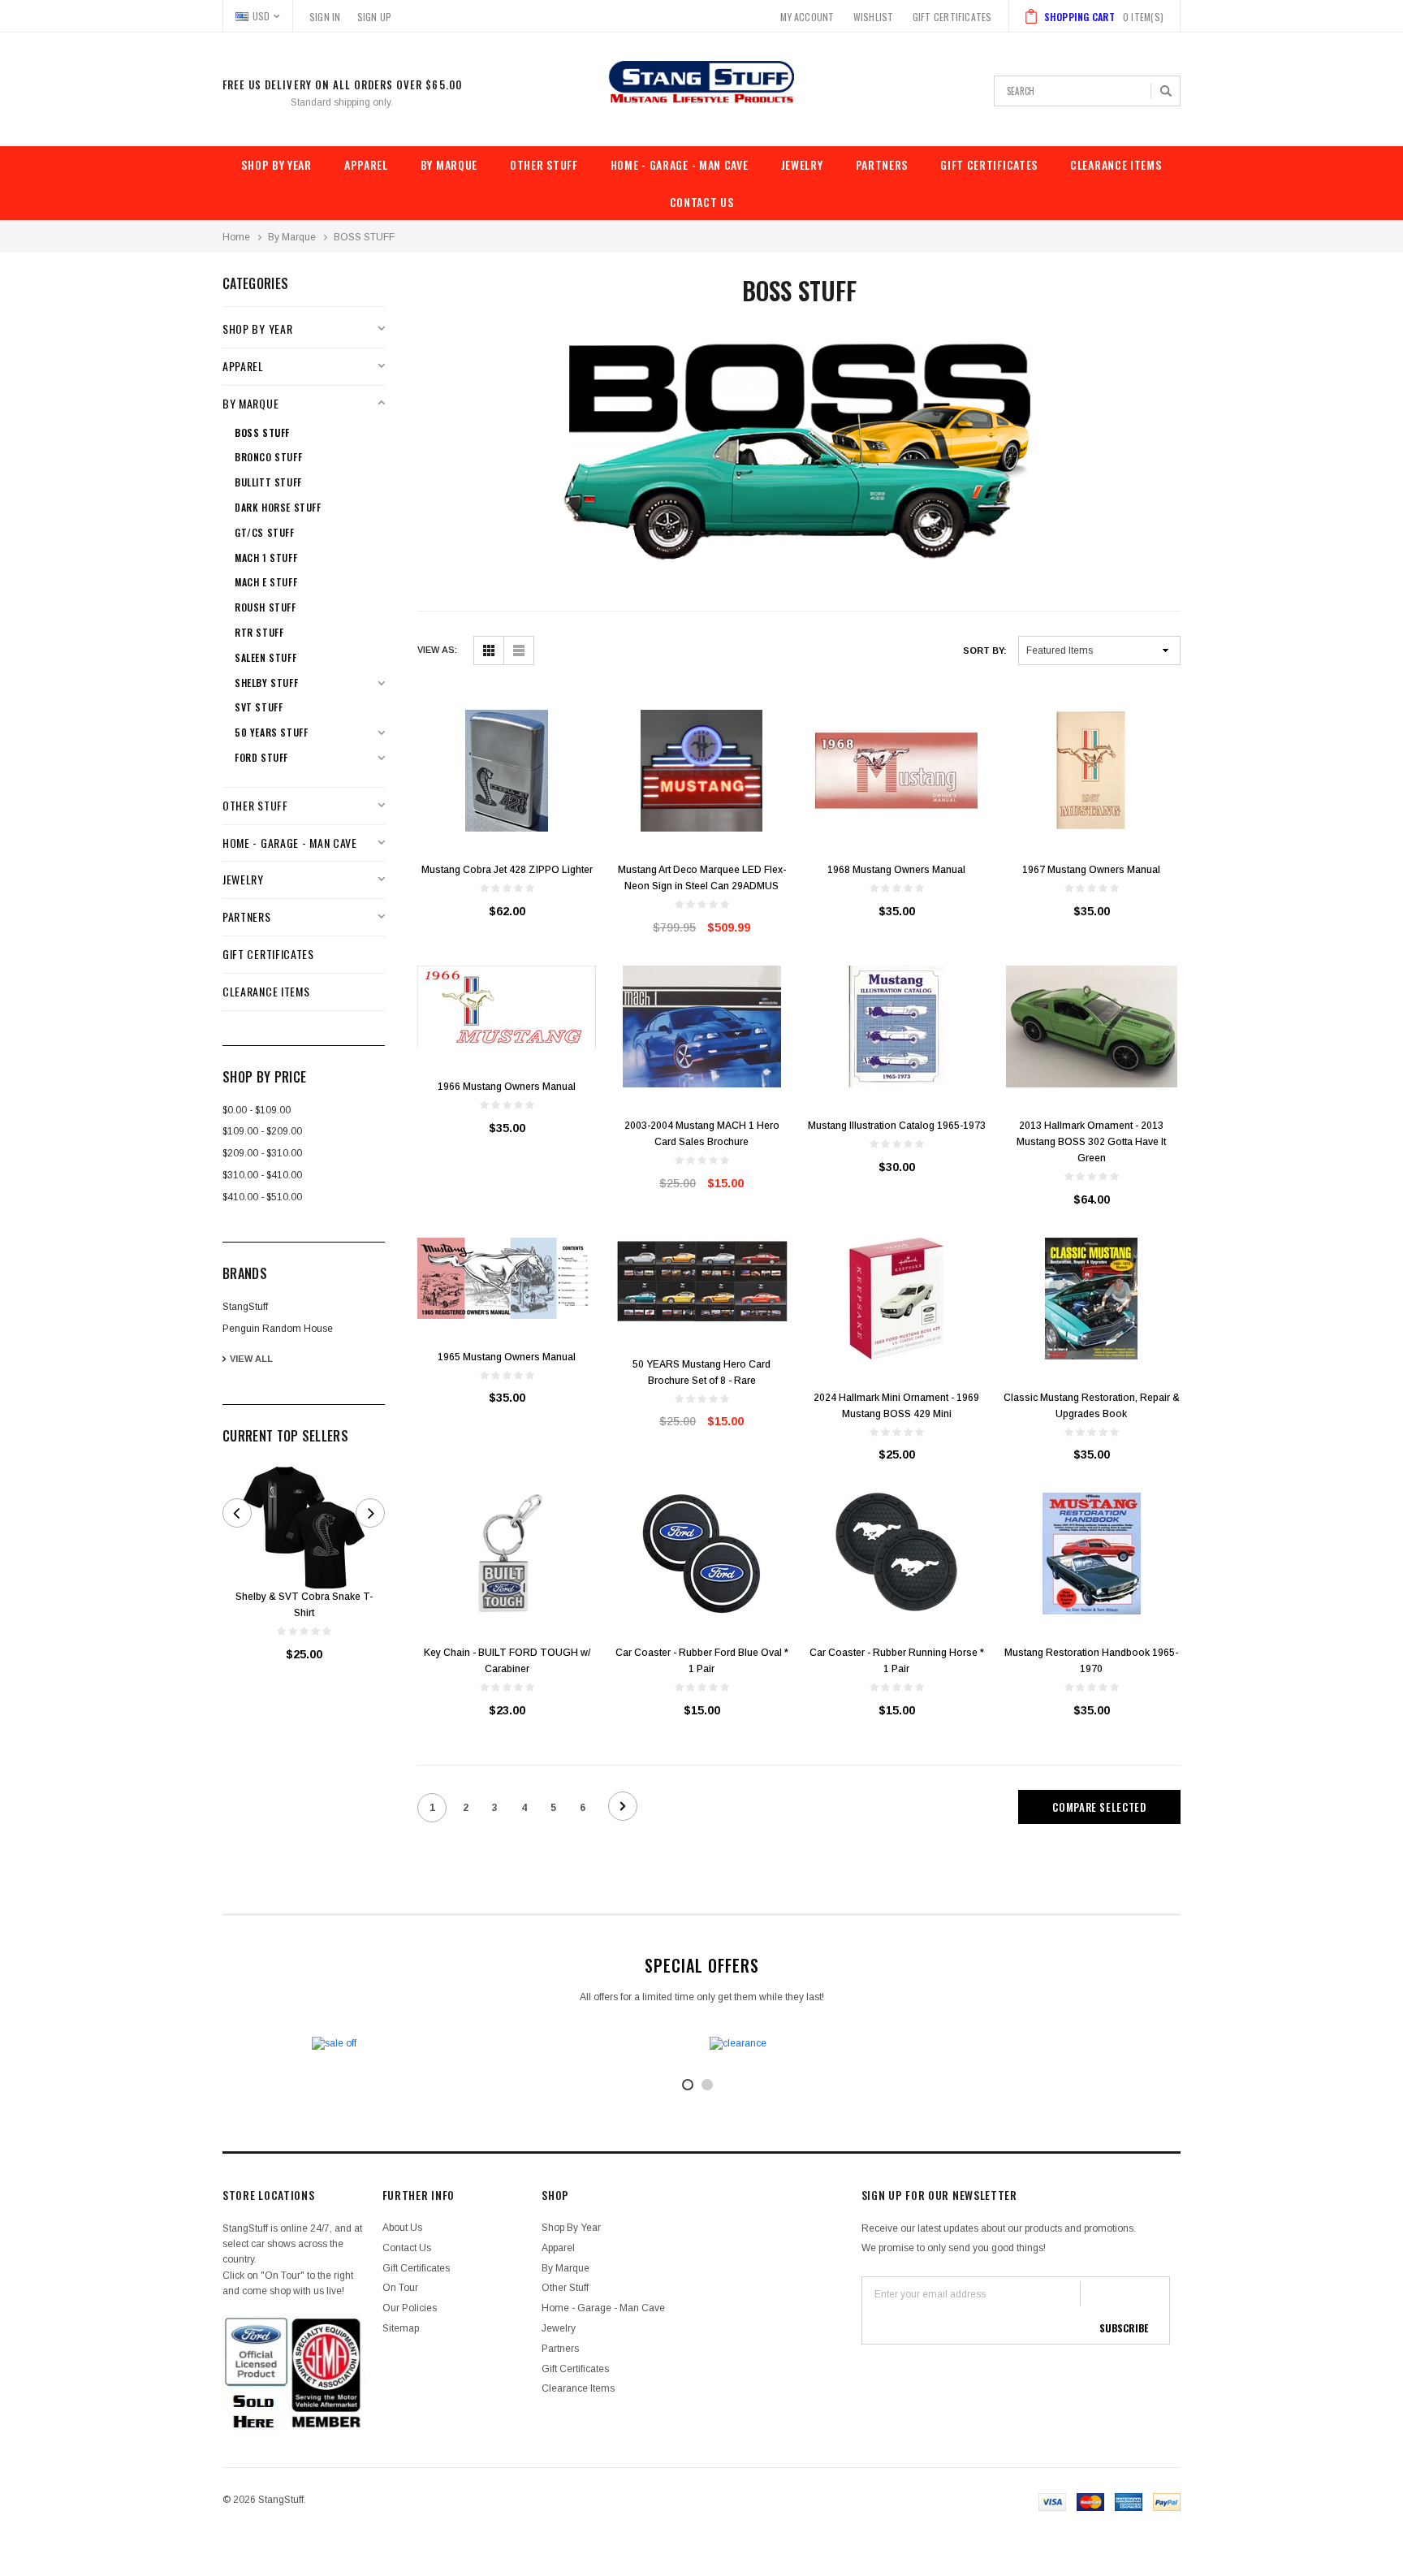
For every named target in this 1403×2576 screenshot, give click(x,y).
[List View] (519, 650)
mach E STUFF (266, 582)
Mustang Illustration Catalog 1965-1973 (897, 1126)
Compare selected (1099, 1807)
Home (236, 237)
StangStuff (245, 1307)
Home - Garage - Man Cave (680, 164)
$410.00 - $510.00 (262, 1197)
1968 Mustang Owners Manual (896, 870)
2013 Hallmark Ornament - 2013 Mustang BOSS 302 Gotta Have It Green (1091, 1142)
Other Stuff (544, 164)
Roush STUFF (265, 607)
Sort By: (985, 650)
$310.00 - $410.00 (262, 1175)
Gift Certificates (989, 164)
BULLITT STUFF (268, 482)
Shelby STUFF (266, 683)
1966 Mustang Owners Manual (507, 1087)
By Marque (449, 164)
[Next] (623, 1806)
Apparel (366, 164)
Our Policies (410, 2308)
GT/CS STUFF (265, 533)
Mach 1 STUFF (266, 558)
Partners (882, 164)
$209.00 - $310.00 (262, 1153)
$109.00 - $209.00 (262, 1131)
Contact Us (702, 202)
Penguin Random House (278, 1329)
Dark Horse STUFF (278, 508)
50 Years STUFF (271, 733)
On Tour (400, 2288)
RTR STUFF (259, 633)
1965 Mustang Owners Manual (507, 1357)
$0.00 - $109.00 (257, 1110)
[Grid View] (488, 650)
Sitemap (401, 2328)
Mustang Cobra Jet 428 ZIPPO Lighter (507, 870)
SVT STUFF (259, 707)
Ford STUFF (261, 758)
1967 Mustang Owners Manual (1091, 870)
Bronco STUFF (268, 457)
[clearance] (900, 2044)
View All (251, 1359)
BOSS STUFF (364, 237)
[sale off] (503, 2044)
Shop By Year (276, 164)
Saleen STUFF (265, 658)
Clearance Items (1116, 164)
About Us (402, 2228)
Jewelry (802, 164)
